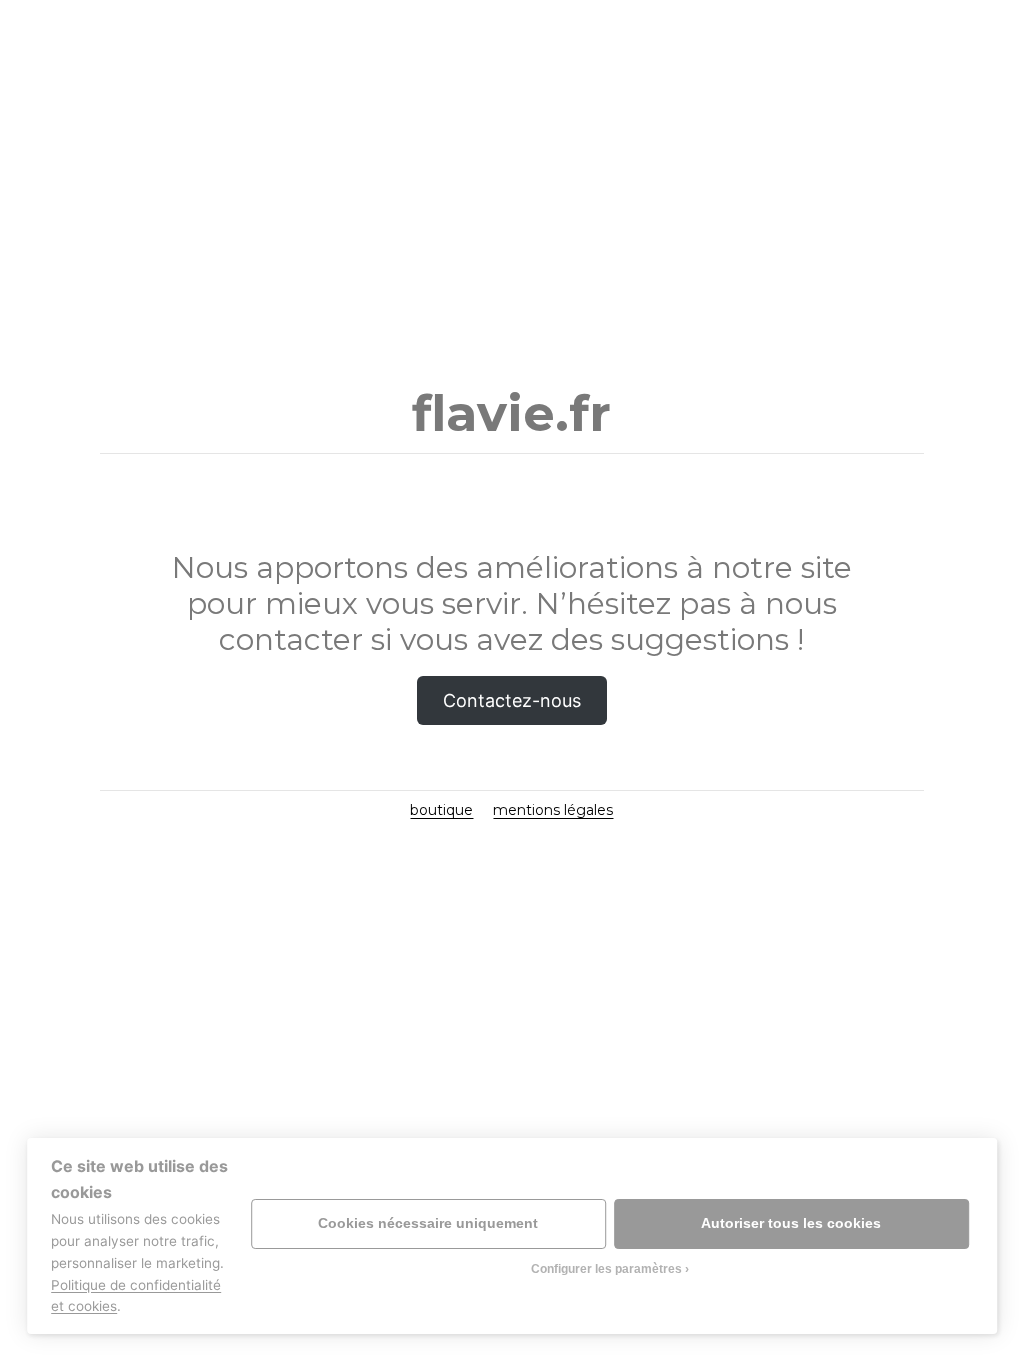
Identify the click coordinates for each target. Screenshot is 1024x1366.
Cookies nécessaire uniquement (428, 1223)
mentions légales (553, 810)
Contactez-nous (512, 700)
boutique (441, 810)
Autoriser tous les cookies (791, 1223)
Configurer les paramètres (606, 1269)
